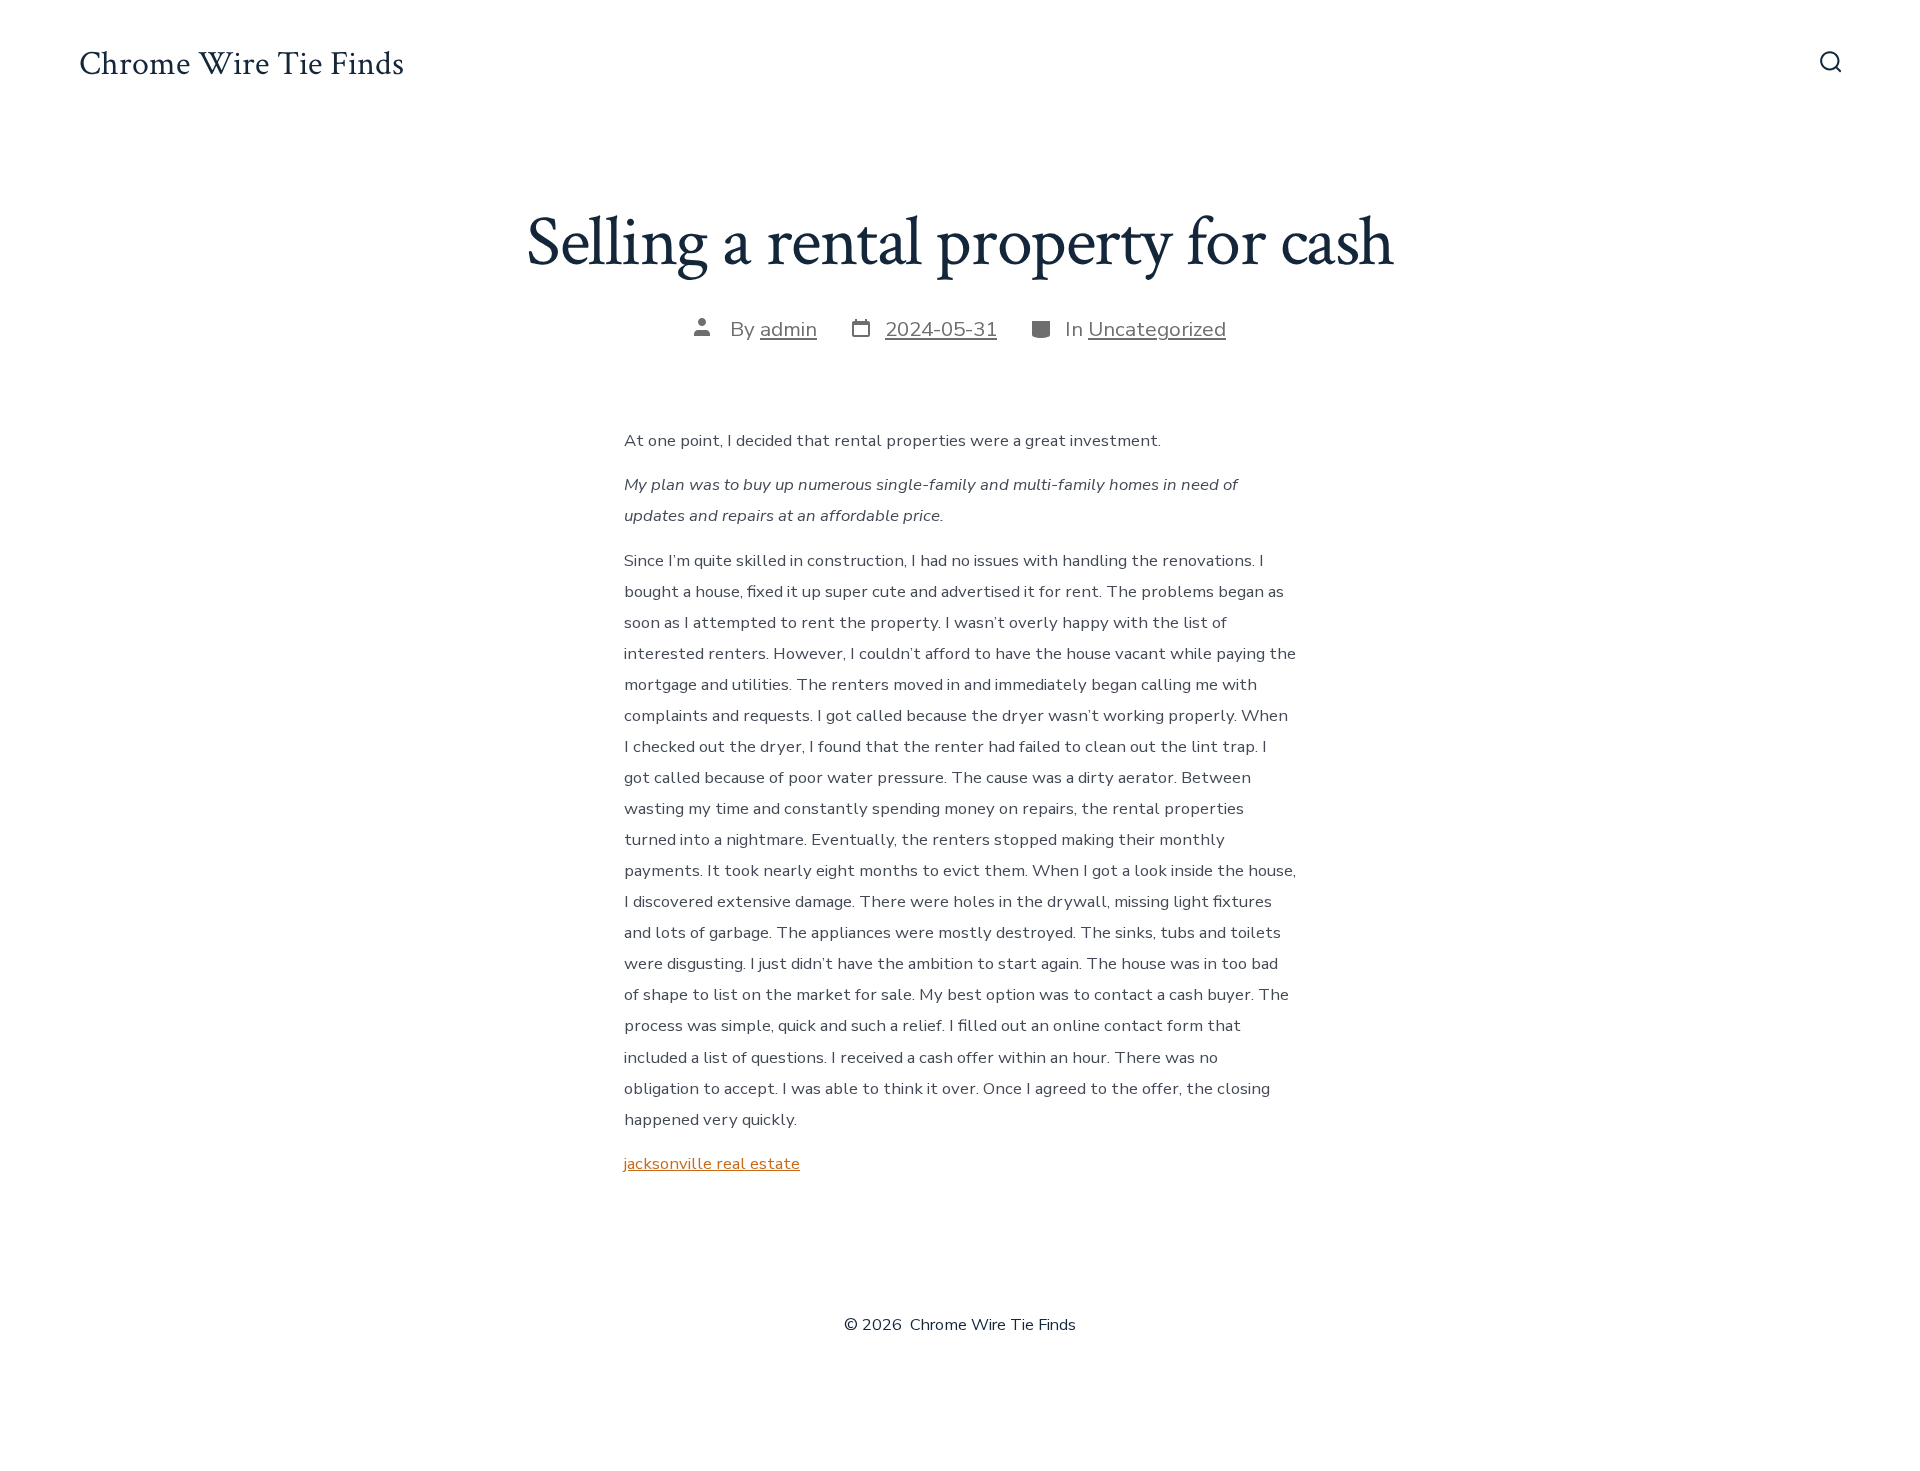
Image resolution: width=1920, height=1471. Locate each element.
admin (788, 329)
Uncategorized (1157, 329)
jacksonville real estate (712, 1163)
